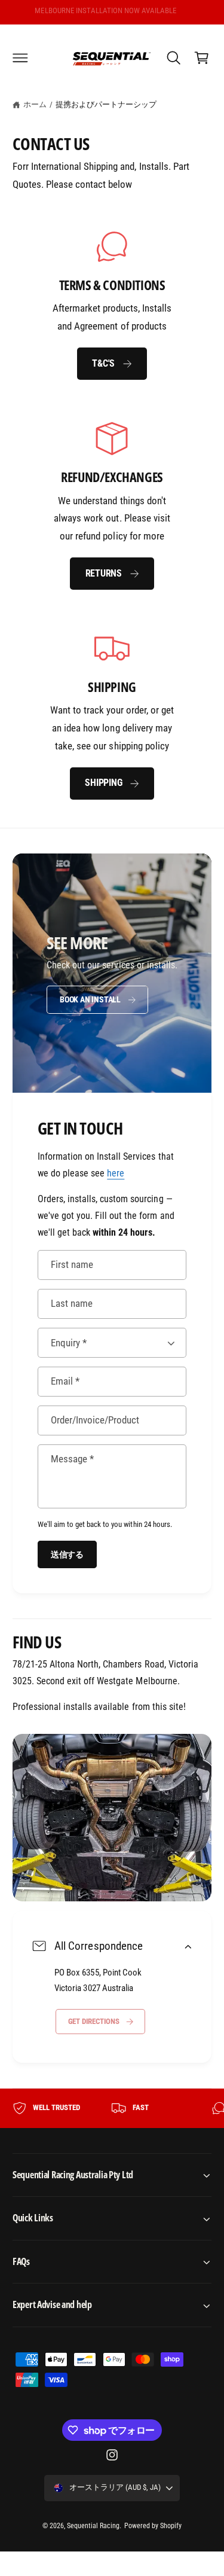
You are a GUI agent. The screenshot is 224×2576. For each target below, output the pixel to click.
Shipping (103, 783)
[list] (112, 514)
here (116, 1173)
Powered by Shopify (153, 2526)
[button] (20, 57)
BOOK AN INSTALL (90, 999)
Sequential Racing (93, 2526)
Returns (104, 573)
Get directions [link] (94, 2022)
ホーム (35, 104)
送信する (67, 1554)
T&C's (103, 363)
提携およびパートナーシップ (106, 104)
